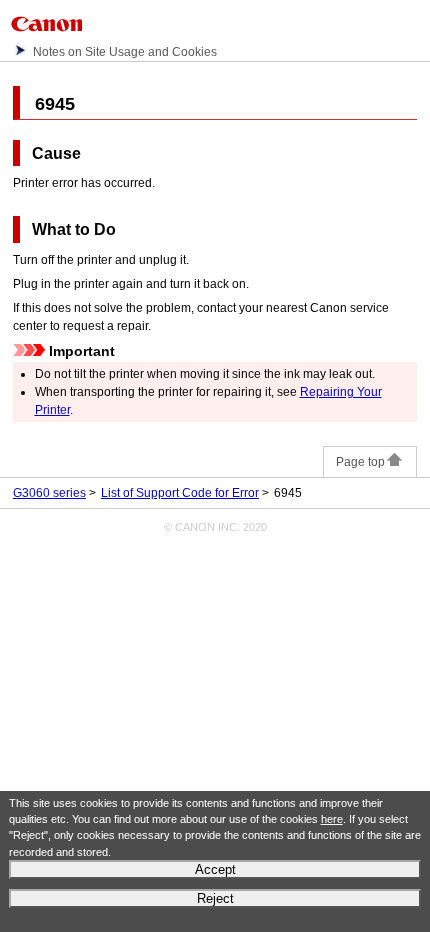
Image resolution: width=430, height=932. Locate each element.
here (332, 819)
